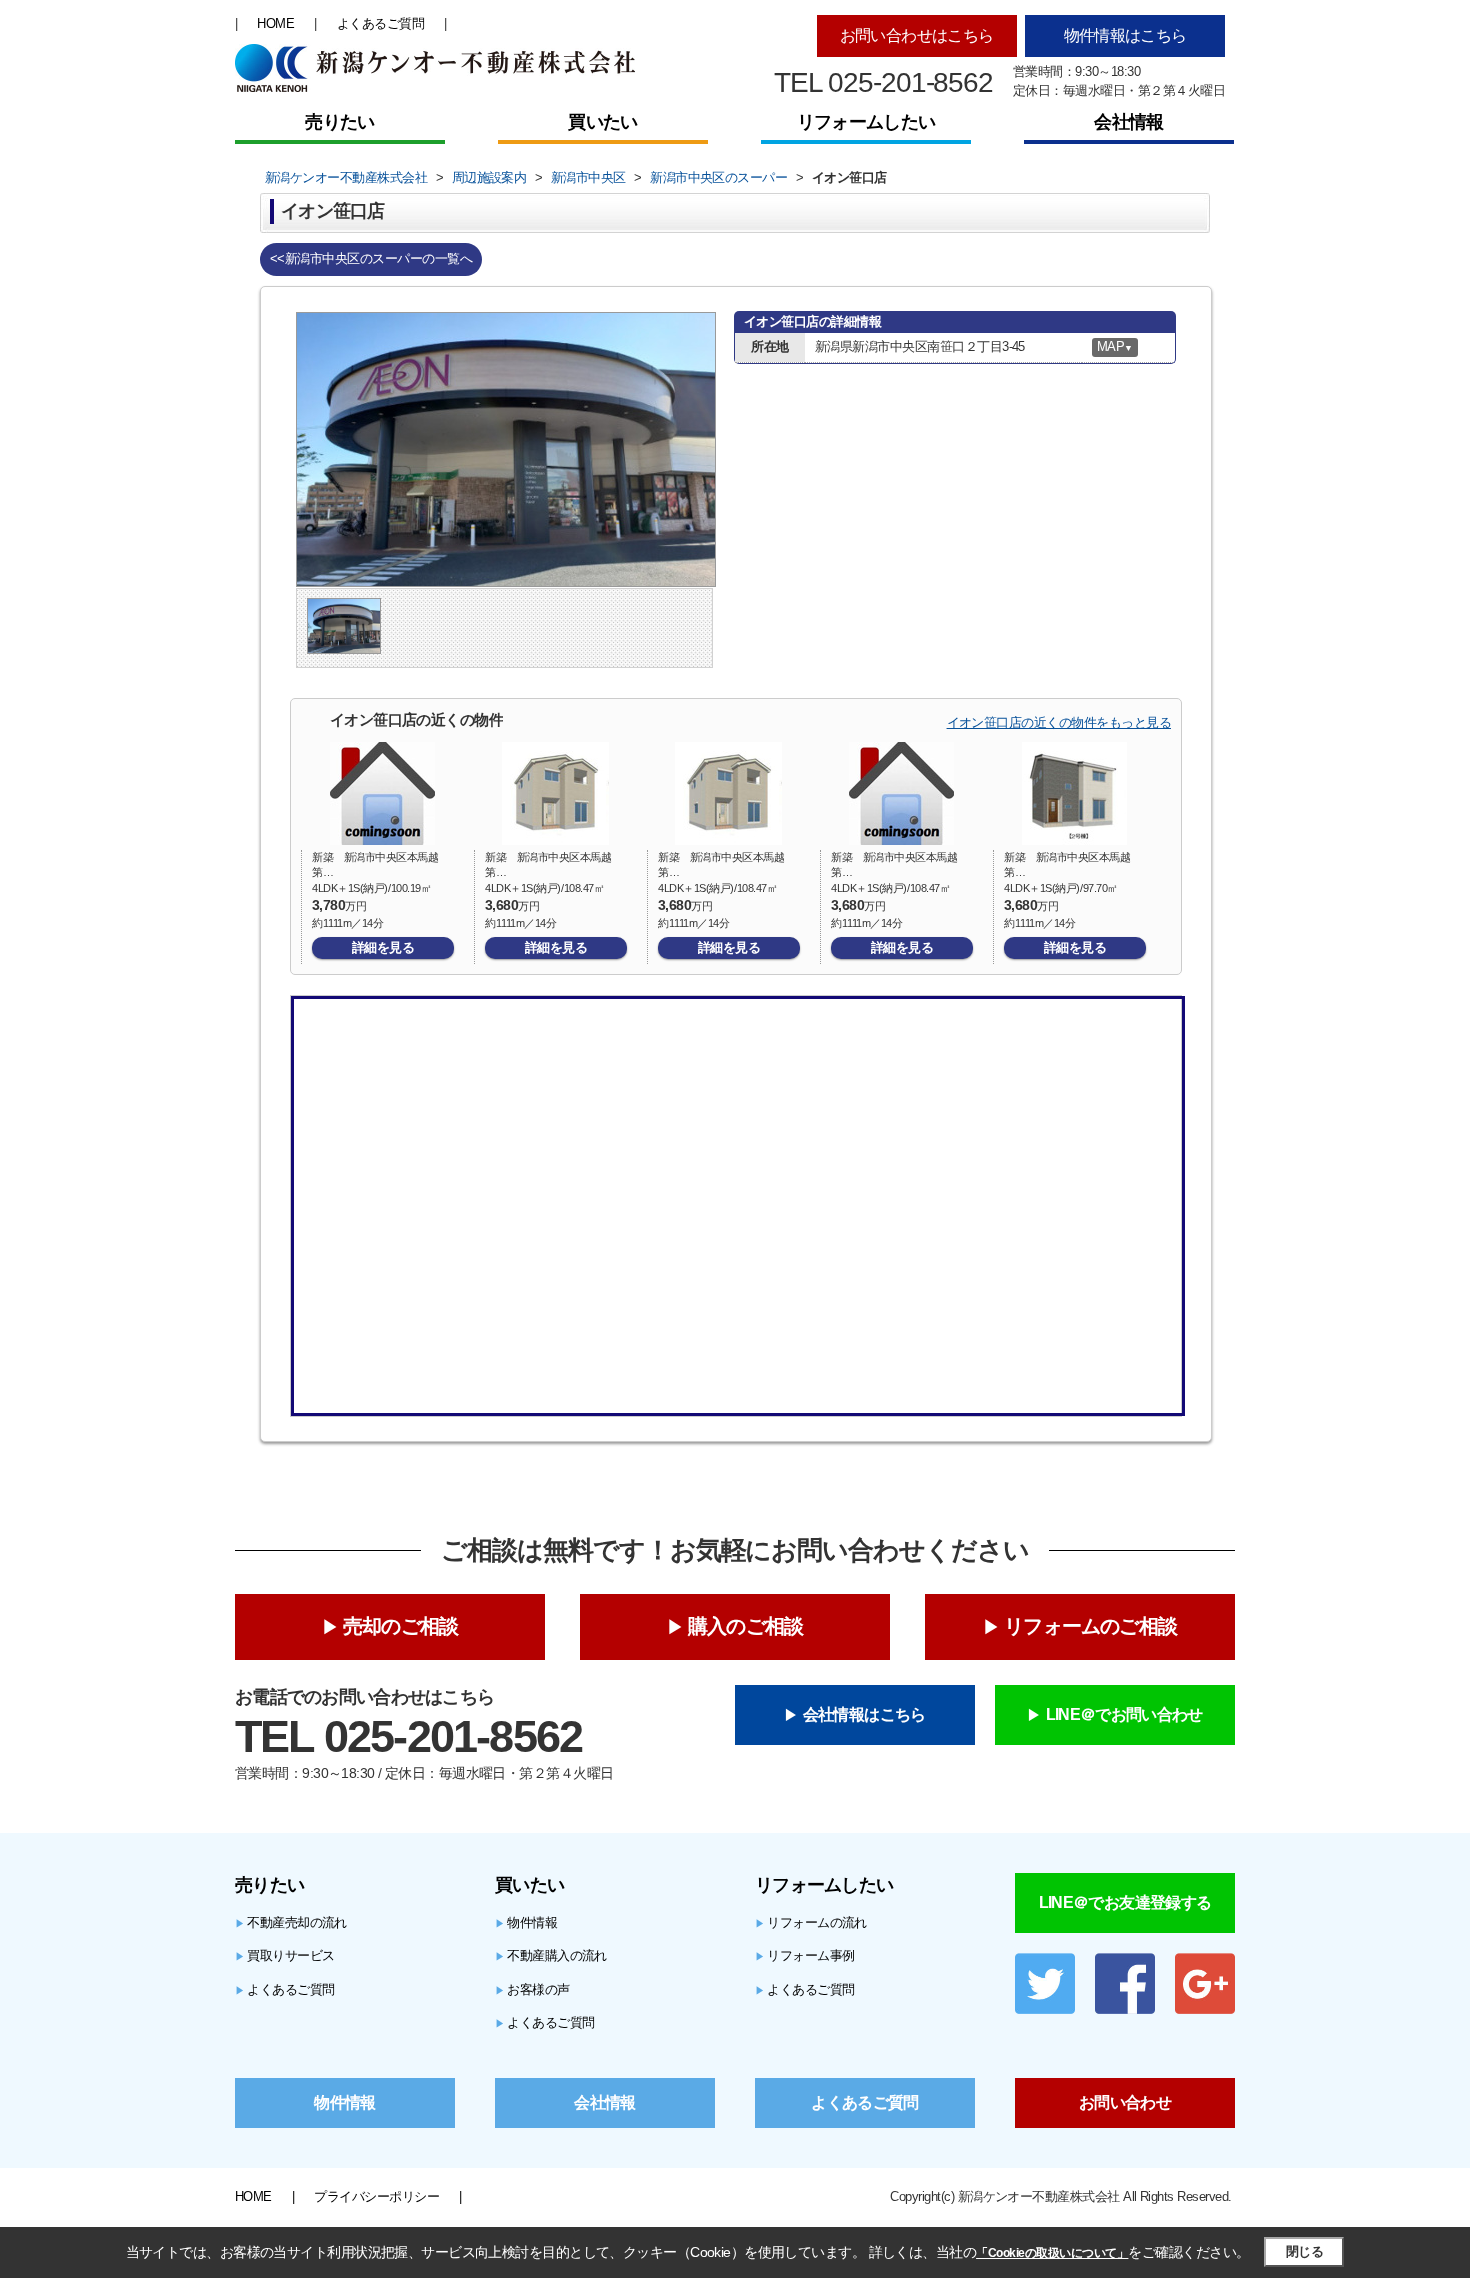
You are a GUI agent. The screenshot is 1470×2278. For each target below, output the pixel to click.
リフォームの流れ (811, 1922)
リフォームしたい (866, 122)
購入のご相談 (745, 1626)
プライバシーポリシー (376, 2196)
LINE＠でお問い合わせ (1124, 1714)
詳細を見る (383, 947)
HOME (275, 23)
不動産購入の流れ (551, 1955)
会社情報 (1128, 122)
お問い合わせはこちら (917, 35)
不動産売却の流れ (291, 1922)
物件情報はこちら (1125, 35)
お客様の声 (532, 1989)
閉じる (1304, 2251)
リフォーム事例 (805, 1955)
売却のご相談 (400, 1626)
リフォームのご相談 (1090, 1626)
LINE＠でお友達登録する (1125, 1902)
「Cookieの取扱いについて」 (1052, 2253)
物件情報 (526, 1922)
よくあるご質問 (380, 23)
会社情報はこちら (864, 1714)
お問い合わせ (1125, 2102)
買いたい (602, 122)
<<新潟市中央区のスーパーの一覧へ (371, 258)
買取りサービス (285, 1955)
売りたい (339, 122)
